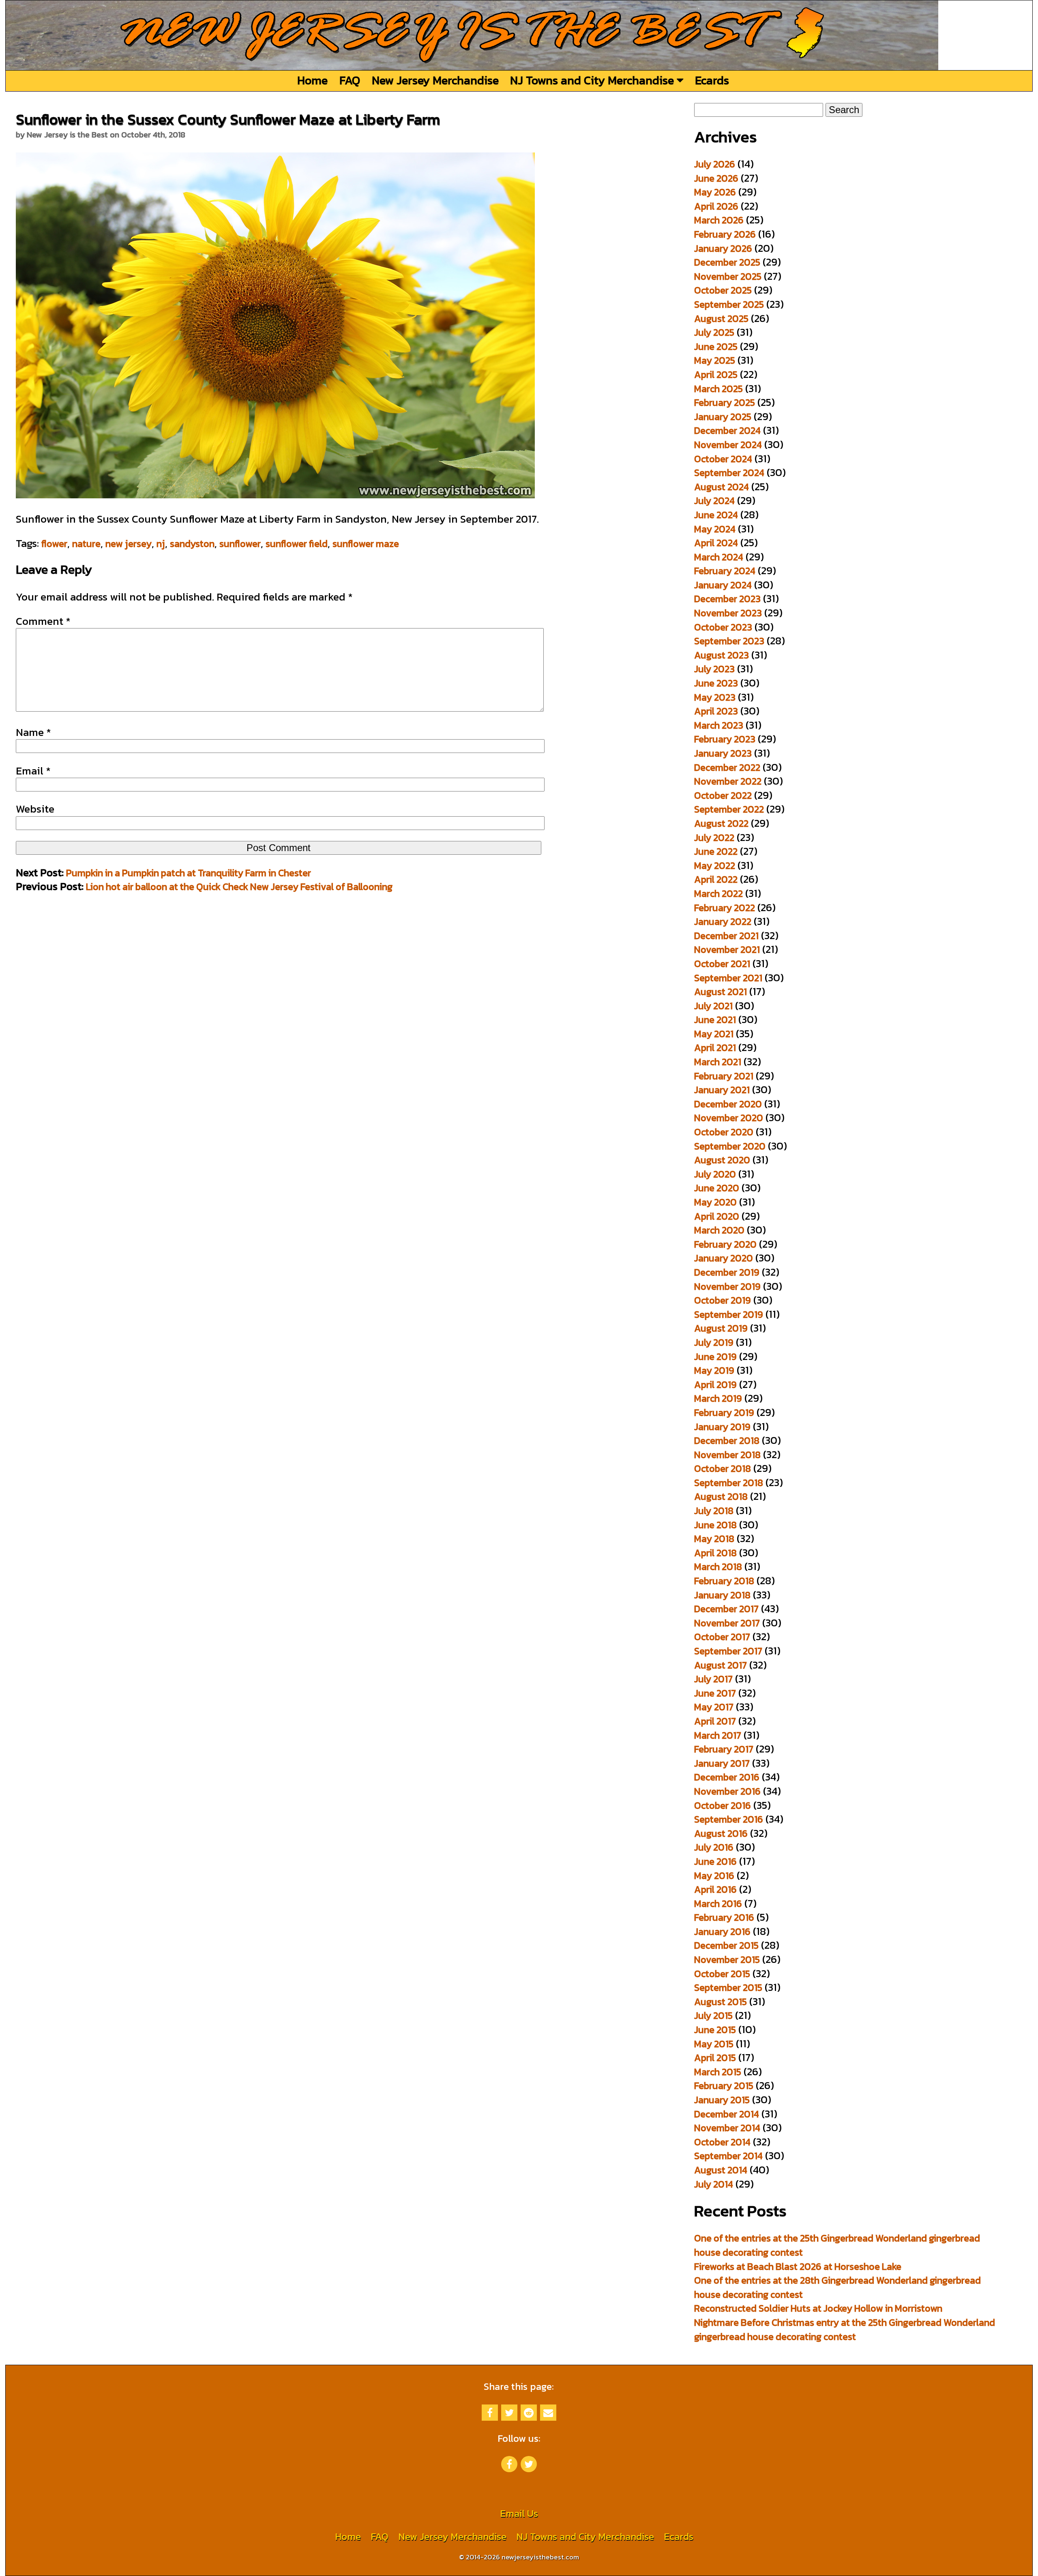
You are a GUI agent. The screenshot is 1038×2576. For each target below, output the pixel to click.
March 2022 (718, 893)
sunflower (240, 544)
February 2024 (725, 571)
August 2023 (722, 655)
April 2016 (715, 1889)
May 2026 (715, 192)
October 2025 (723, 290)
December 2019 (727, 1272)
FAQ (350, 80)
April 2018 (715, 1553)
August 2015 (721, 2002)
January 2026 (723, 248)
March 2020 (719, 1230)
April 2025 (716, 374)
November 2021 (727, 949)
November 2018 (727, 1455)
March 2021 (718, 1062)
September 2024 (729, 473)
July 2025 (714, 332)
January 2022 (723, 921)
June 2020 (717, 1188)
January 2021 (722, 1090)
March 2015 (718, 2072)
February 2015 (724, 2086)
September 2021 (728, 978)
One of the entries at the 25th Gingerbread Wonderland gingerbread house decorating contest (837, 2245)
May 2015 (714, 2044)
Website (35, 809)
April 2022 (716, 879)
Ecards (712, 80)
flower (54, 544)
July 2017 (713, 1679)
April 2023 (716, 711)
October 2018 (723, 1468)
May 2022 (715, 865)
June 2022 (716, 851)
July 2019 (714, 1342)
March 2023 (719, 725)
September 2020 (730, 1146)
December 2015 (726, 1945)
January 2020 (724, 1258)
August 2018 (721, 1496)
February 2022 (725, 908)
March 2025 (718, 389)
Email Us (519, 2513)
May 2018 (714, 1539)
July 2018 (714, 1511)
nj (161, 544)
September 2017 (728, 1651)
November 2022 (728, 781)
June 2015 (715, 2030)
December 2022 (727, 767)
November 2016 (727, 1791)
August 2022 (721, 823)
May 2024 (715, 529)
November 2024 (728, 445)
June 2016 (715, 1861)
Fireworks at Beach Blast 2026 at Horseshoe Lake (798, 2266)
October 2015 (722, 1974)
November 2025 (728, 276)
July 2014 (714, 2184)
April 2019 (715, 1385)
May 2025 (715, 360)
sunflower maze (366, 544)
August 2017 (721, 1665)
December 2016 (727, 1777)
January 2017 (722, 1763)
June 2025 (716, 346)
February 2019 (724, 1412)
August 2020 (722, 1160)
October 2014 (722, 2142)
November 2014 (727, 2128)
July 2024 (714, 501)
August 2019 (721, 1328)
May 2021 (714, 1034)
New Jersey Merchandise (435, 80)
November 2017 (727, 1623)
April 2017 (715, 1721)
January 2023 (723, 753)
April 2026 (716, 206)
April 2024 (716, 543)
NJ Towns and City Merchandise (593, 80)
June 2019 (715, 1357)
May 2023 (715, 697)
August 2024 (722, 487)
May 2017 (714, 1707)
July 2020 (715, 1174)
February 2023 (725, 739)
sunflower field (297, 544)
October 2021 (722, 964)
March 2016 (718, 1904)
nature (86, 544)
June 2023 (716, 683)
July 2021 (713, 1006)
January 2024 (723, 585)
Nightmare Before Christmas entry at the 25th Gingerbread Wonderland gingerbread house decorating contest (845, 2329)
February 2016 (724, 1917)
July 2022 (714, 838)
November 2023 (728, 613)
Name (33, 732)
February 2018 (724, 1581)
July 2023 (714, 669)
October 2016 (723, 1805)
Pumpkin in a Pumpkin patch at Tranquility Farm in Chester (189, 873)
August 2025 (721, 319)
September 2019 (729, 1314)
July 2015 (713, 2015)
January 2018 (722, 1595)
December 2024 (727, 430)
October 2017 (722, 1637)
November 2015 (727, 1959)
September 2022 (729, 809)
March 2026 (719, 220)
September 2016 (729, 1819)
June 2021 (715, 1020)
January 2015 (722, 2100)
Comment (43, 621)
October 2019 (723, 1300)
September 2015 (728, 1987)
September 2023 (729, 641)
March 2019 (718, 1398)
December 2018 (727, 1440)
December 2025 (727, 262)
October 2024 (723, 459)
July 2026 (715, 164)
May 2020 (715, 1202)
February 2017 (724, 1749)
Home (312, 80)
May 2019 (714, 1370)
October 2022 (723, 795)
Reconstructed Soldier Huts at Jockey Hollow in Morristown (818, 2308)
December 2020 (728, 1104)
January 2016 (722, 1931)
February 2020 (725, 1244)
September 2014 (728, 2156)
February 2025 (725, 402)
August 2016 (721, 1833)
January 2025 (723, 417)
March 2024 (719, 557)
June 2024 (716, 515)
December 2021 (726, 936)
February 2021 (724, 1076)
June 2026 (716, 178)
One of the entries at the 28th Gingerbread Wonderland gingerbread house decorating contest (837, 2287)
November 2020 (729, 1118)
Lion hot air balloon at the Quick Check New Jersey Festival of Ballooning (239, 887)
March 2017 (718, 1735)
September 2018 (729, 1483)
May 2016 (714, 1876)
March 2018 (718, 1567)
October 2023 (723, 627)
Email (33, 771)
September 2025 (729, 304)
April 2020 (717, 1216)
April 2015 (715, 2058)
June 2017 (715, 1693)
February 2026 (725, 234)
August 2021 (721, 992)
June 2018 (715, 1525)
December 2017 (726, 1609)
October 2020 (724, 1132)
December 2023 (727, 599)
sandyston (192, 544)
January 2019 (722, 1427)
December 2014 (727, 2114)
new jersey (129, 544)
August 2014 (721, 2170)
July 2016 (714, 1847)
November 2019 (727, 1286)
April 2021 (715, 1048)
